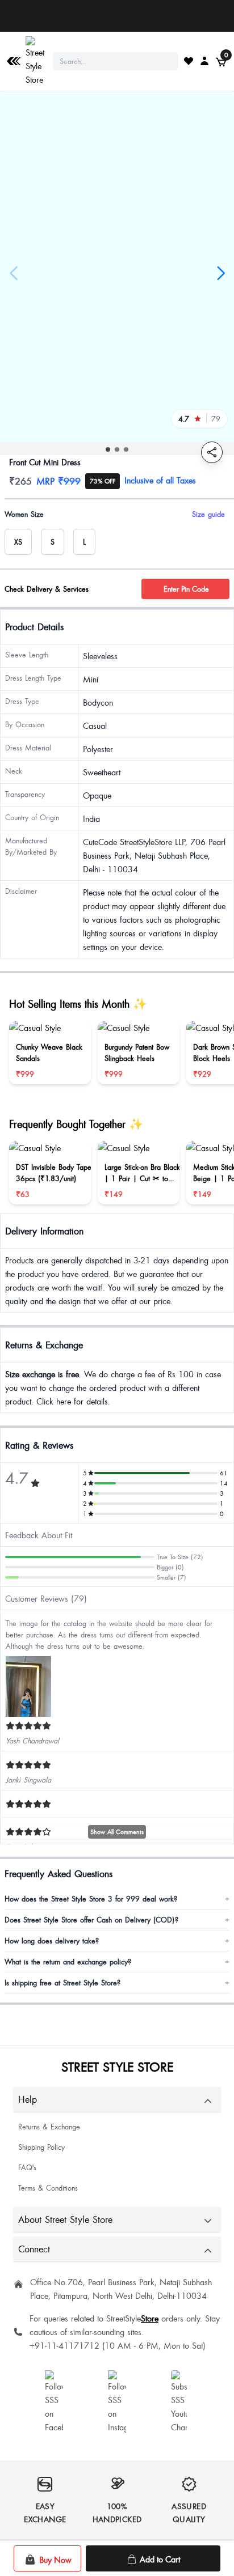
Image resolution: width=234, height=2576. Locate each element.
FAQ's (27, 2167)
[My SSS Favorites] (189, 61)
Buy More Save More (117, 16)
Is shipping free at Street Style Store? (117, 1983)
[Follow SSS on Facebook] (54, 2402)
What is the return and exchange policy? (117, 1962)
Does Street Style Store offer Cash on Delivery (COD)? (117, 1920)
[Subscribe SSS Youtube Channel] (180, 2402)
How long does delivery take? (117, 1941)
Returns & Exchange (49, 2127)
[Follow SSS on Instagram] (117, 2402)
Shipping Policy (41, 2147)
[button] (108, 449)
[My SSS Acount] (204, 61)
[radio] (18, 542)
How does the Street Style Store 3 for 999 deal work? (117, 1899)
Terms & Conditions (48, 2188)
